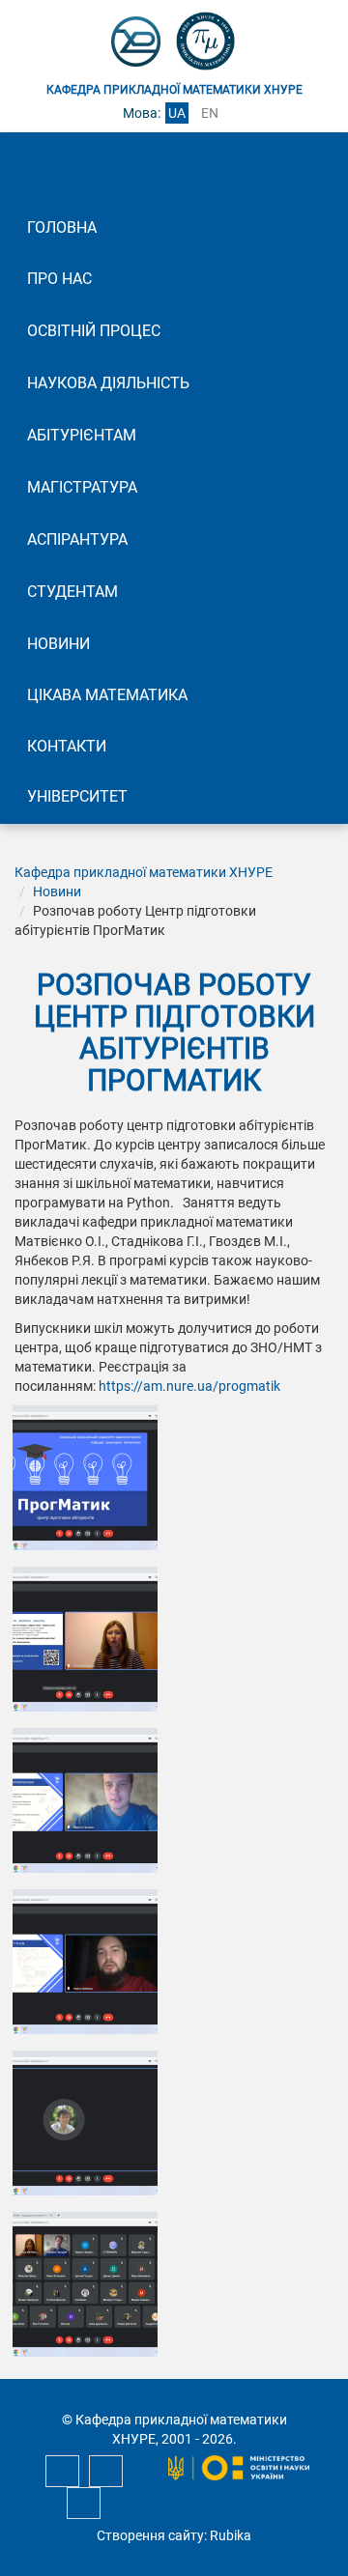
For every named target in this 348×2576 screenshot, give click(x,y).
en (210, 113)
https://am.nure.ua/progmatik (189, 1386)
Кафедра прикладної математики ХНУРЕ (144, 872)
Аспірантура (77, 539)
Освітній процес (94, 331)
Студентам (72, 592)
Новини (58, 644)
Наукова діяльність (108, 383)
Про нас (59, 279)
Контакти (67, 746)
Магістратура (82, 487)
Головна (62, 227)
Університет (77, 796)
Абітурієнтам (82, 435)
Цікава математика (107, 695)
